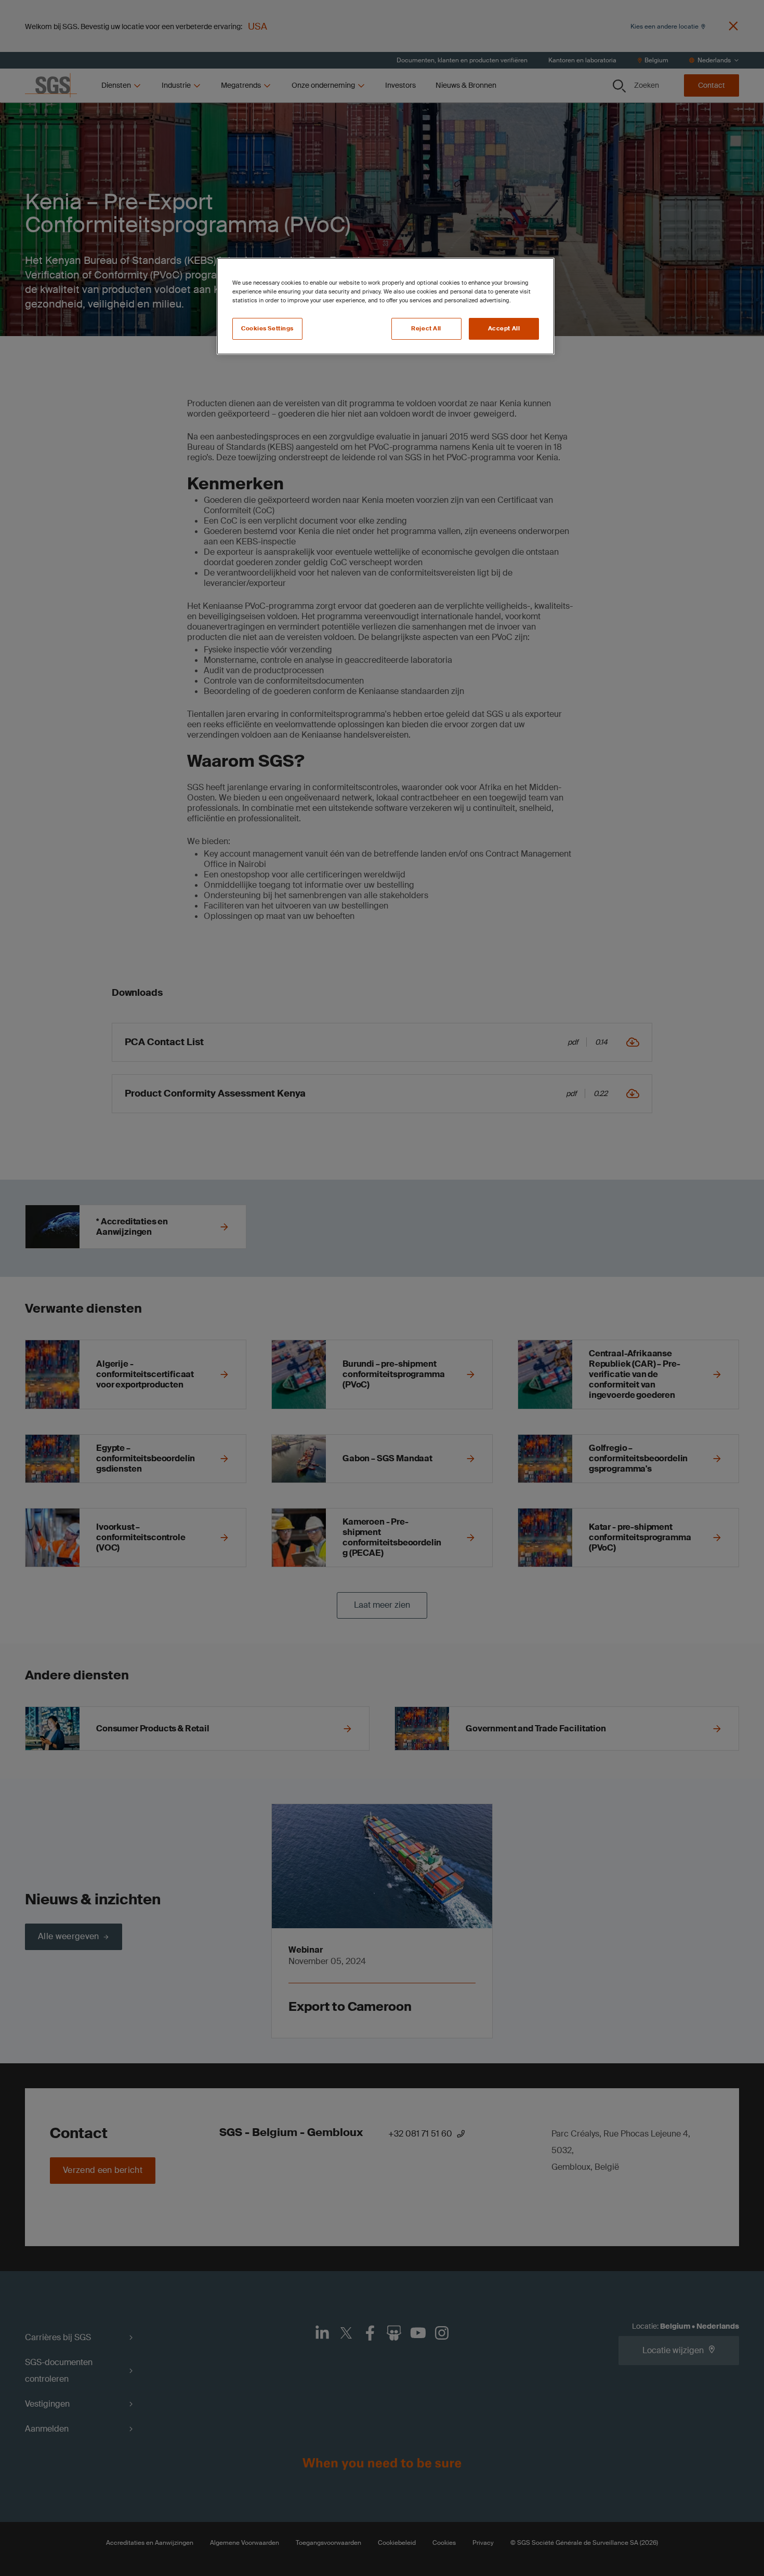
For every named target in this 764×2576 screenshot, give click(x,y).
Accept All (504, 329)
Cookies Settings (267, 329)
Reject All (426, 329)
